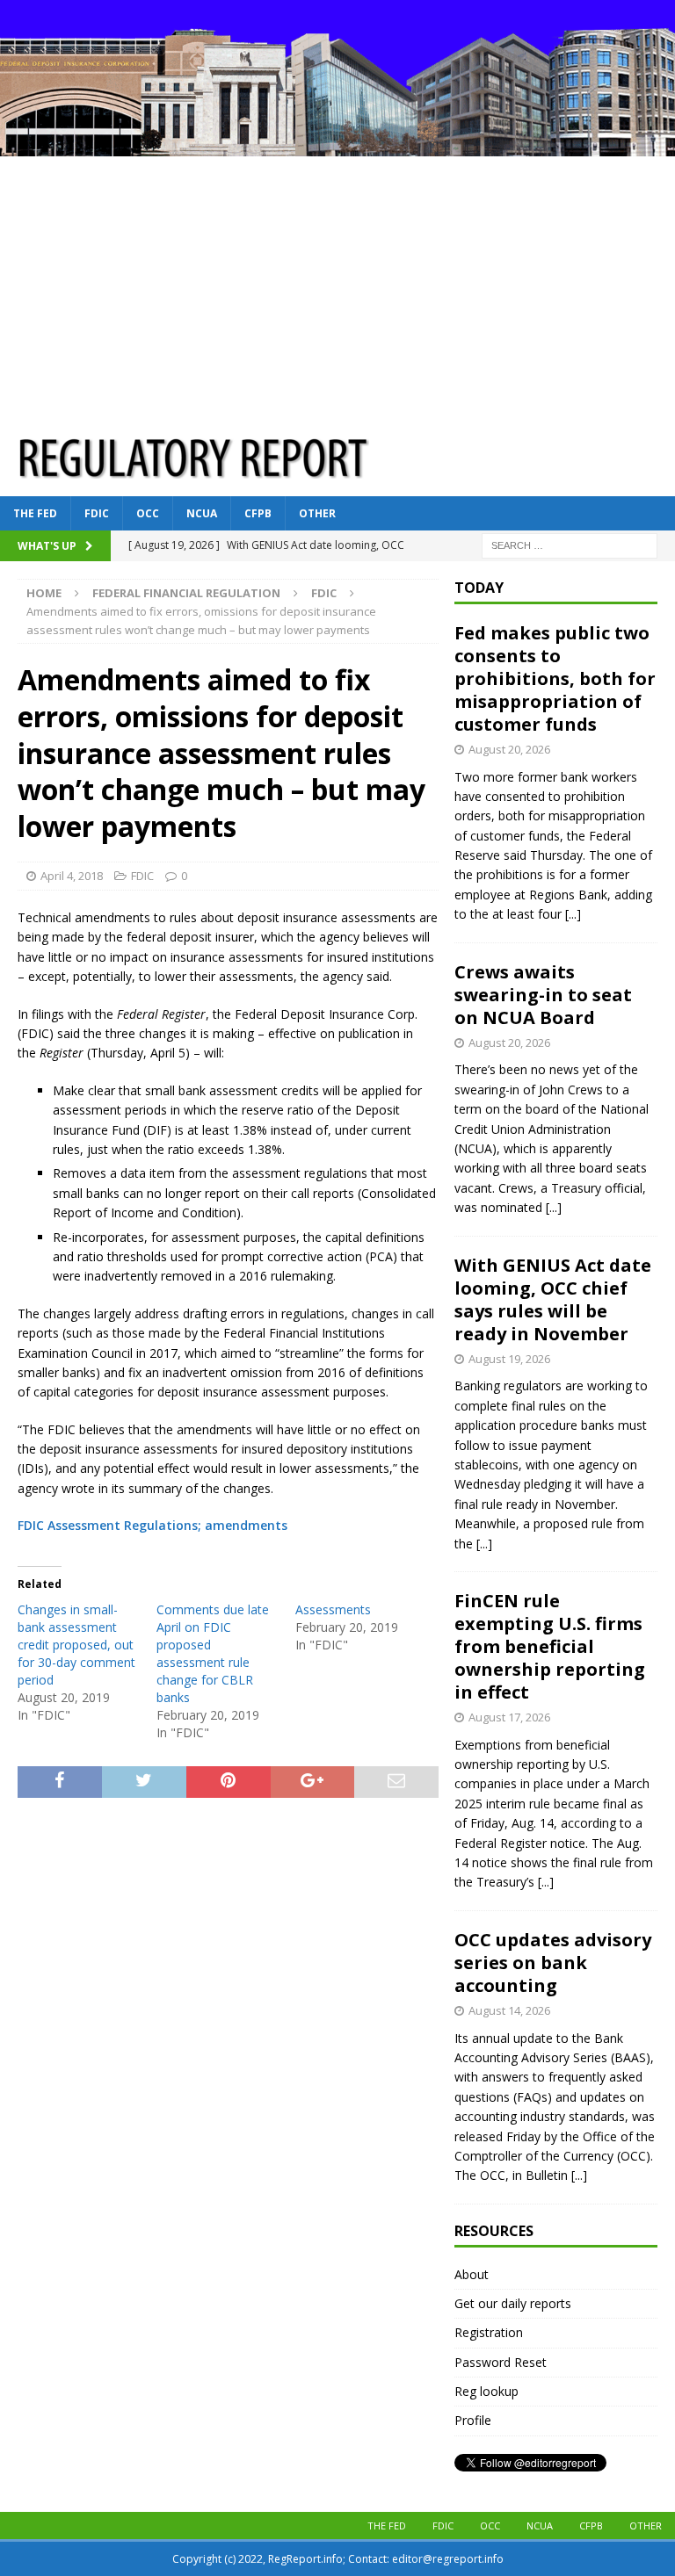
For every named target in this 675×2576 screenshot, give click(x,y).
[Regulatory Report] (337, 145)
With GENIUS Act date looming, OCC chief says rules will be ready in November (553, 1299)
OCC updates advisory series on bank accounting (553, 1963)
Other (317, 513)
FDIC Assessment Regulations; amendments (152, 1525)
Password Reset (501, 2362)
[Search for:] (570, 544)
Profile (473, 2420)
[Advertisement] (337, 288)
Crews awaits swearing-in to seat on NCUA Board (543, 995)
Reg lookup (486, 2391)
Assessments (333, 1609)
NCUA (202, 513)
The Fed (35, 513)
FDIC (97, 513)
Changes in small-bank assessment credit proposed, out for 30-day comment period (76, 1645)
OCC (148, 513)
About (472, 2274)
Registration (489, 2332)
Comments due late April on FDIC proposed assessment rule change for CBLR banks (213, 1653)
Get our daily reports (513, 2303)
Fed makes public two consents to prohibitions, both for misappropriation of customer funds (555, 678)
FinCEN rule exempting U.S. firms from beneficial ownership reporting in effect (550, 1646)
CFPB (258, 513)
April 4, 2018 (72, 876)
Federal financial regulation (186, 593)
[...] (573, 914)
